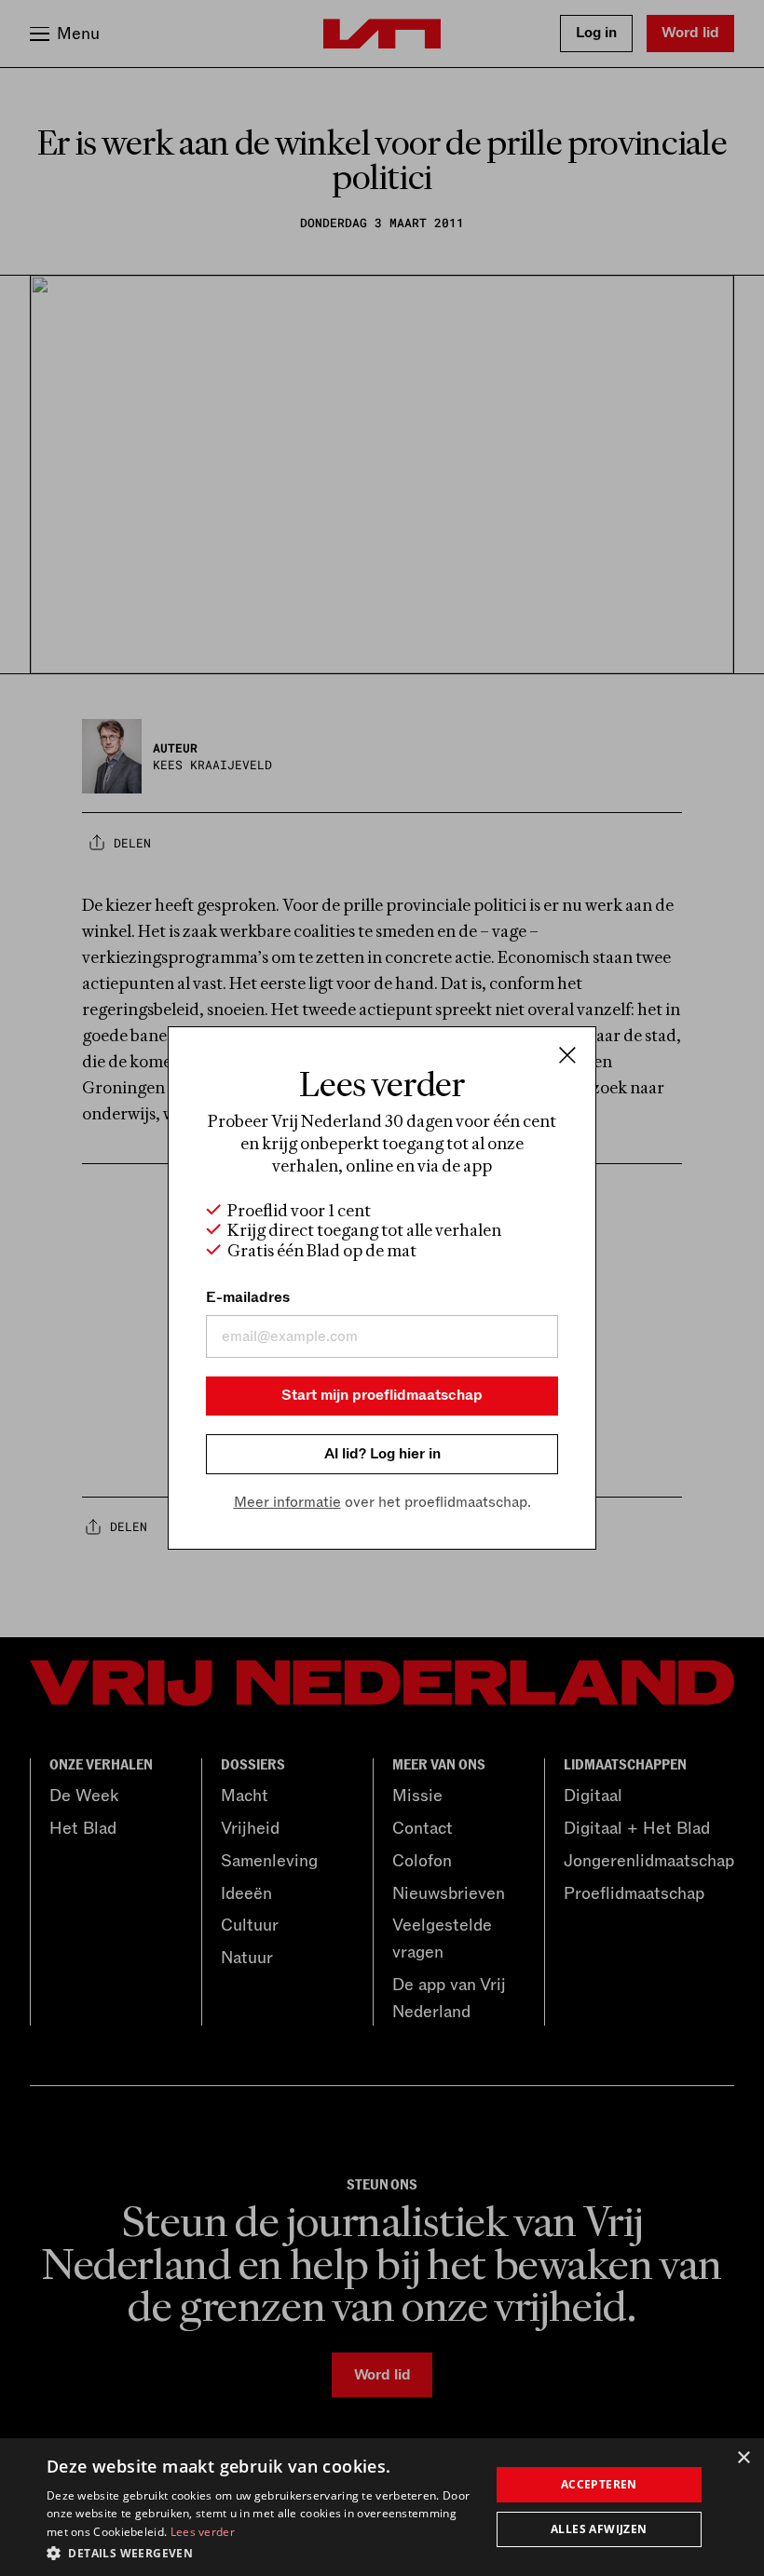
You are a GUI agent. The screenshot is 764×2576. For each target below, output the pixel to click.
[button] (262, 2552)
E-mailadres (248, 1297)
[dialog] (382, 2507)
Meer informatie (287, 1502)
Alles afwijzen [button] (599, 2529)
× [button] (743, 2458)
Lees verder (203, 2532)
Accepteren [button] (599, 2484)
